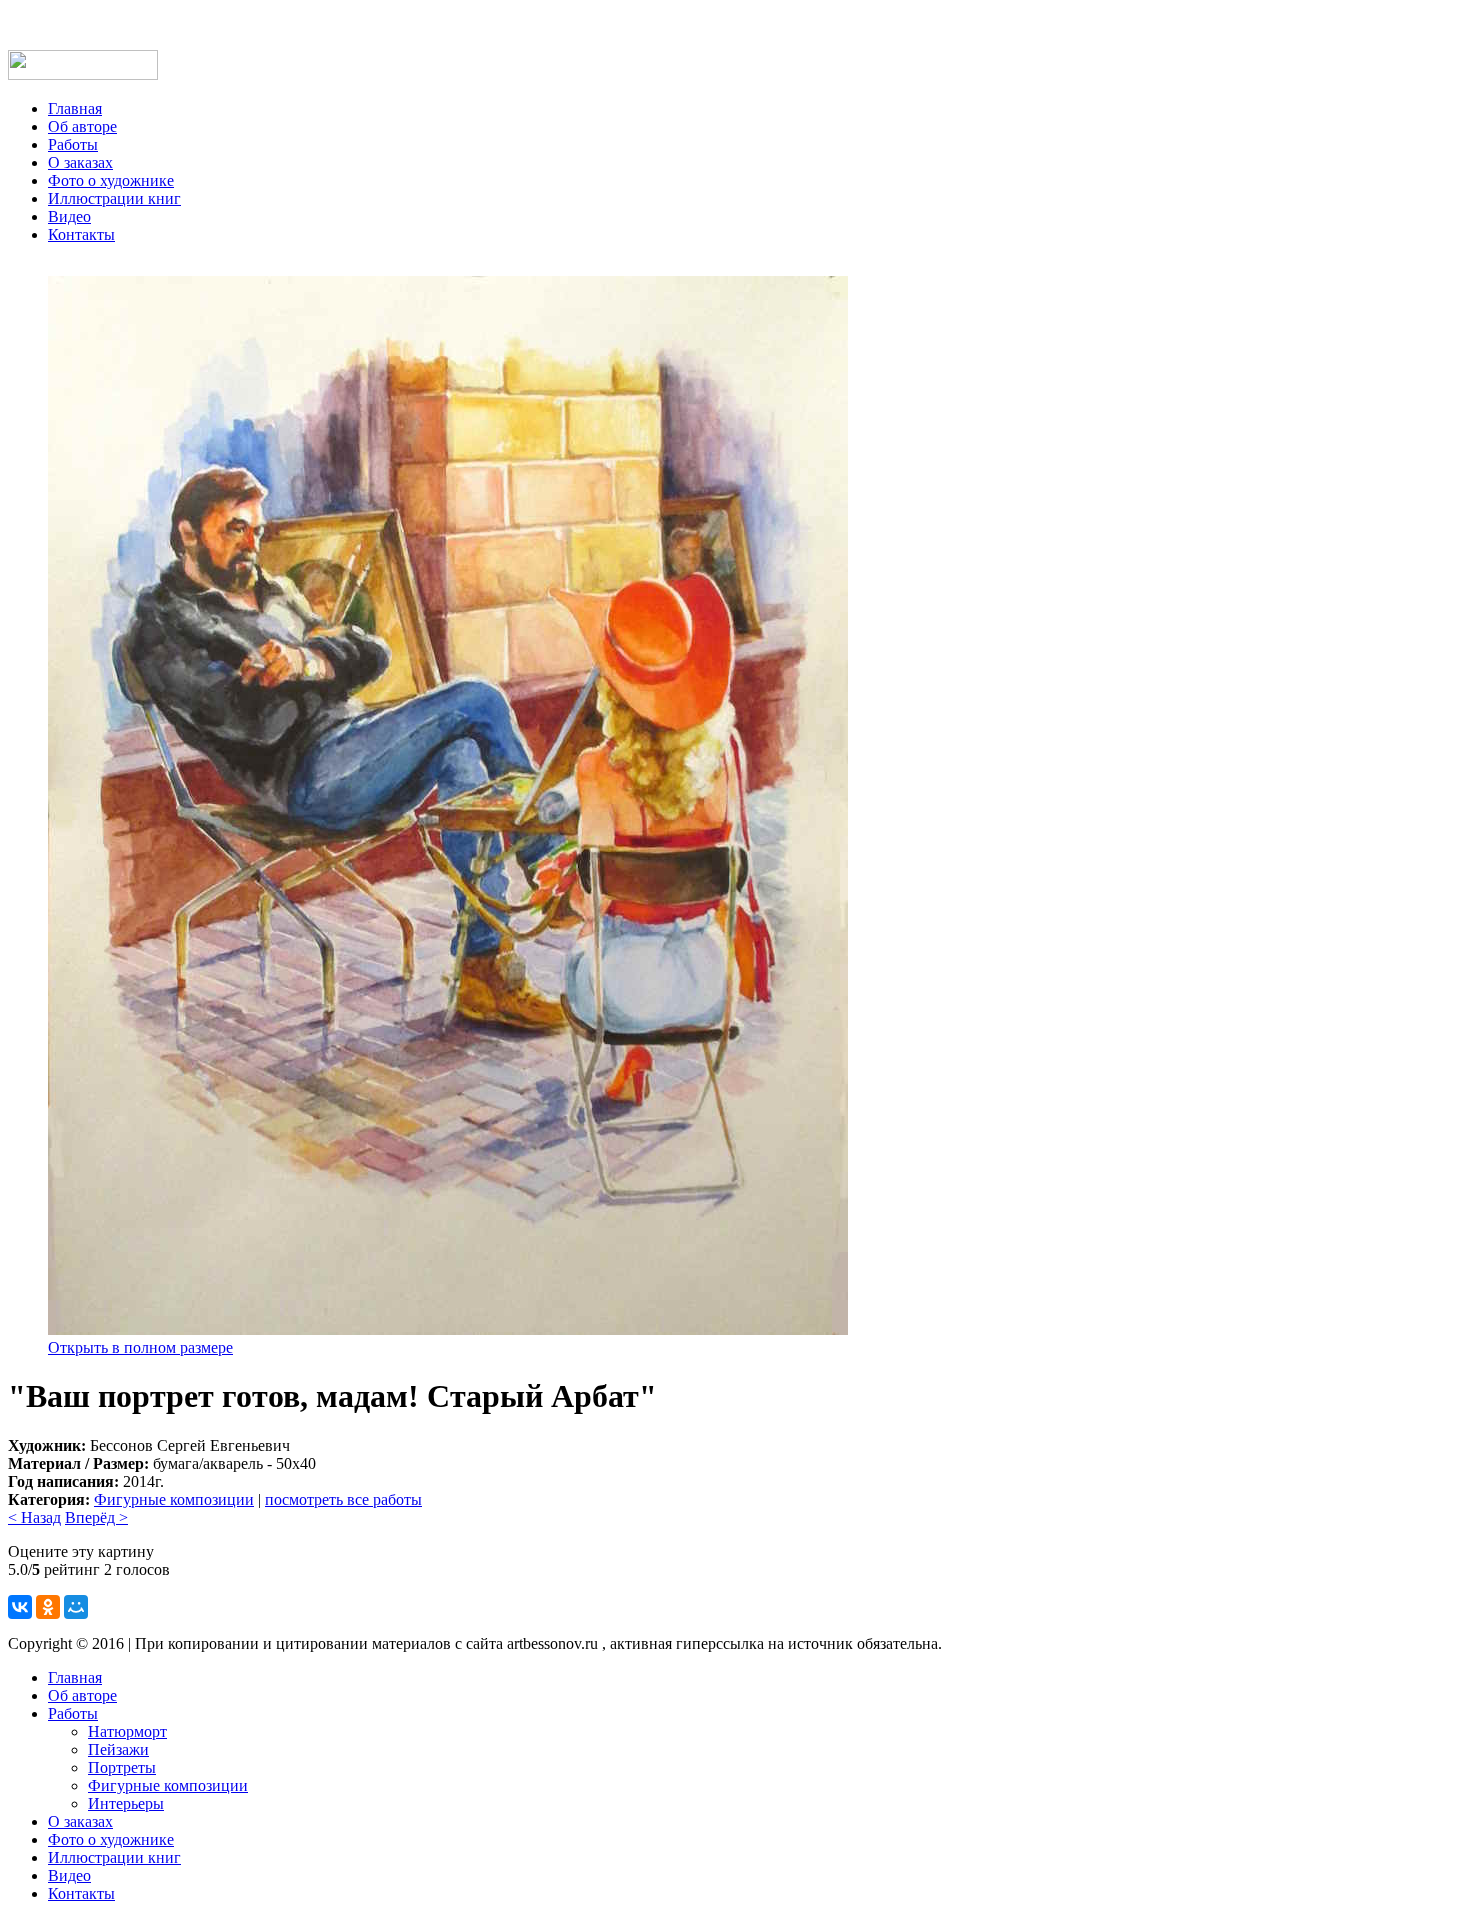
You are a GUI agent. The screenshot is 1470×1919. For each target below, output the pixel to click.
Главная (75, 108)
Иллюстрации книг (114, 198)
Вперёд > (96, 1517)
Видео (69, 216)
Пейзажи (118, 1749)
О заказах (80, 162)
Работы (73, 144)
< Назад (34, 1517)
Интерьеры (126, 1803)
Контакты (81, 234)
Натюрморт (127, 1731)
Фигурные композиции (174, 1499)
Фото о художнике (111, 180)
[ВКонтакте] (20, 1607)
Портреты (122, 1767)
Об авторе (82, 126)
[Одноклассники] (48, 1607)
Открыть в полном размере (140, 1347)
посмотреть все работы (343, 1499)
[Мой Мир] (76, 1607)
